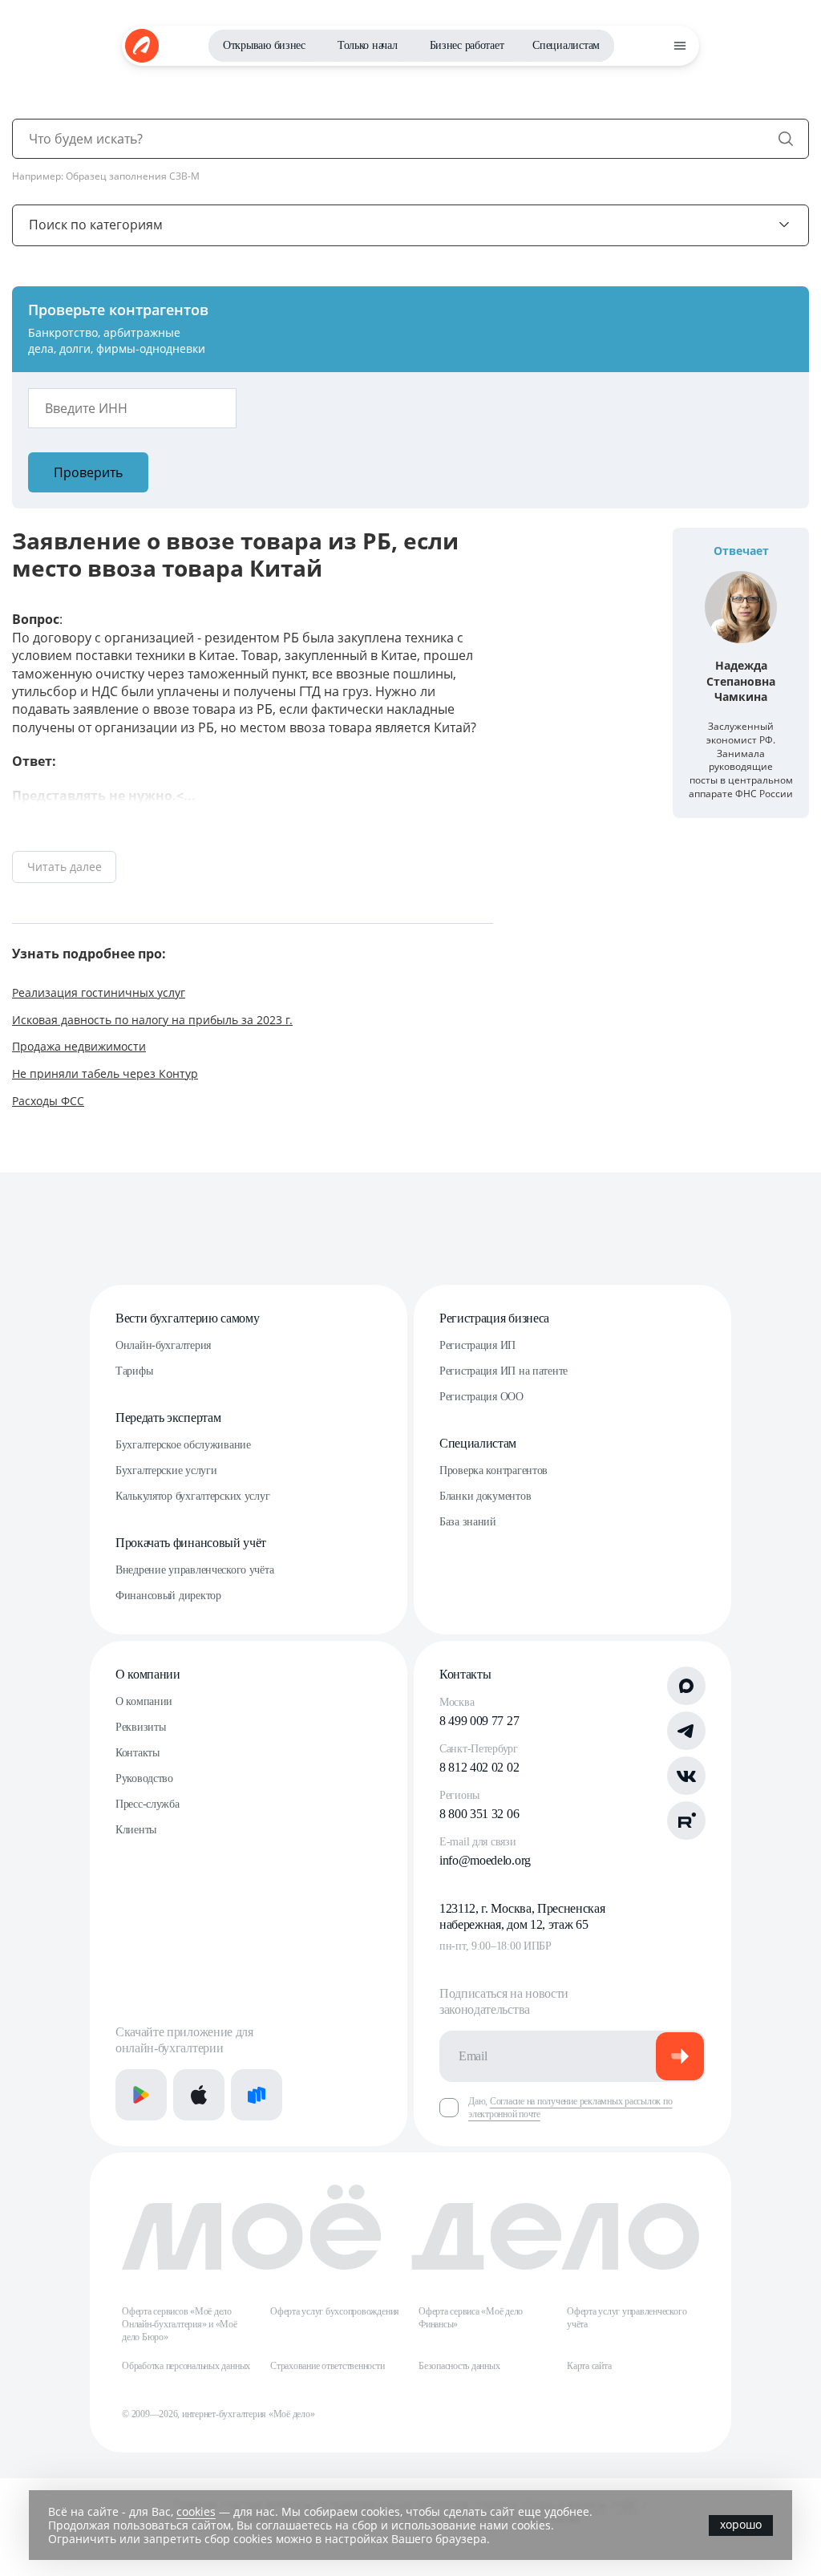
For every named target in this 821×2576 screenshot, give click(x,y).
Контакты (138, 1753)
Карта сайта (589, 2366)
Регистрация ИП (477, 1345)
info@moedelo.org (485, 1860)
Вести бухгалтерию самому (187, 1318)
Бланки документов (485, 1496)
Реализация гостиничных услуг (99, 992)
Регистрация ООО (481, 1397)
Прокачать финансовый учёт (191, 1543)
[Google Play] (141, 2095)
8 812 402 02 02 (479, 1767)
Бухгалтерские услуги (166, 1470)
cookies (196, 2511)
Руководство (144, 1778)
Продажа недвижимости (79, 1046)
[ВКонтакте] (686, 1776)
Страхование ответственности (328, 2366)
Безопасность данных (459, 2366)
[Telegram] (686, 1731)
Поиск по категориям (96, 225)
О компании (148, 1674)
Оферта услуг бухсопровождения (335, 2311)
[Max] (686, 1686)
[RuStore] (257, 2095)
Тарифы (134, 1371)
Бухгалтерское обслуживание (183, 1445)
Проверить (88, 472)
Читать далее (65, 867)
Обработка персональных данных (186, 2366)
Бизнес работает (467, 45)
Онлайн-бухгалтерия (163, 1345)
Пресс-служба (148, 1804)
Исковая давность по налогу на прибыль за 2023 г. (152, 1020)
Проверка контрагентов (493, 1470)
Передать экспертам (168, 1418)
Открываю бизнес (264, 45)
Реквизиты (140, 1727)
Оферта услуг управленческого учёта (627, 2318)
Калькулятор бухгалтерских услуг (192, 1496)
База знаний (468, 1522)
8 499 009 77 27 (479, 1721)
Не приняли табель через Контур (105, 1073)
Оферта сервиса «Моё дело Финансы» (471, 2318)
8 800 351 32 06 (479, 1814)
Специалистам (566, 45)
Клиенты (136, 1830)
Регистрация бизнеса (494, 1318)
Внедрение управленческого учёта (194, 1570)
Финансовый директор (168, 1596)
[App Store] (199, 2095)
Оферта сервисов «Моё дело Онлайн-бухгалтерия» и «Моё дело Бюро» (180, 2324)
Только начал (368, 45)
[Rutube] (686, 1821)
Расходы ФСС (48, 1101)
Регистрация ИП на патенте (504, 1371)
